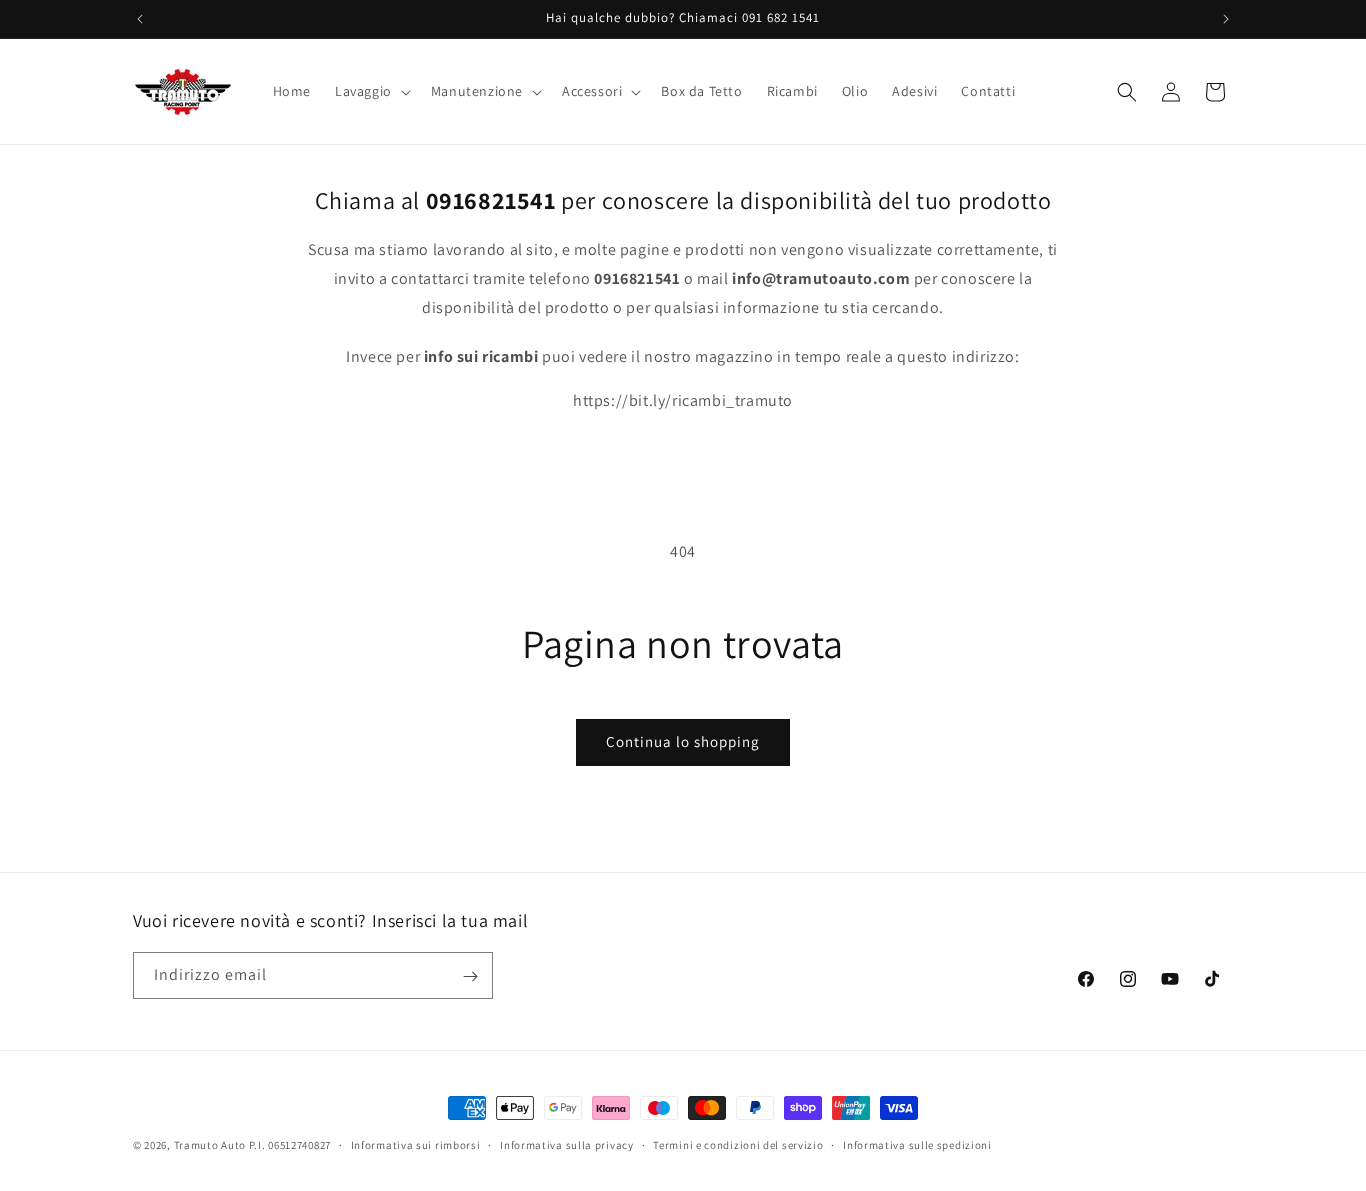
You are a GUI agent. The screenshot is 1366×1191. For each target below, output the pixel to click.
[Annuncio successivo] (1226, 19)
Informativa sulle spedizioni (917, 1144)
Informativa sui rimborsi (416, 1144)
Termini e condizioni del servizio (738, 1144)
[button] (371, 91)
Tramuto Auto (210, 1145)
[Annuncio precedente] (140, 19)
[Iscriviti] (470, 976)
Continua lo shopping (683, 741)
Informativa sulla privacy (567, 1144)
